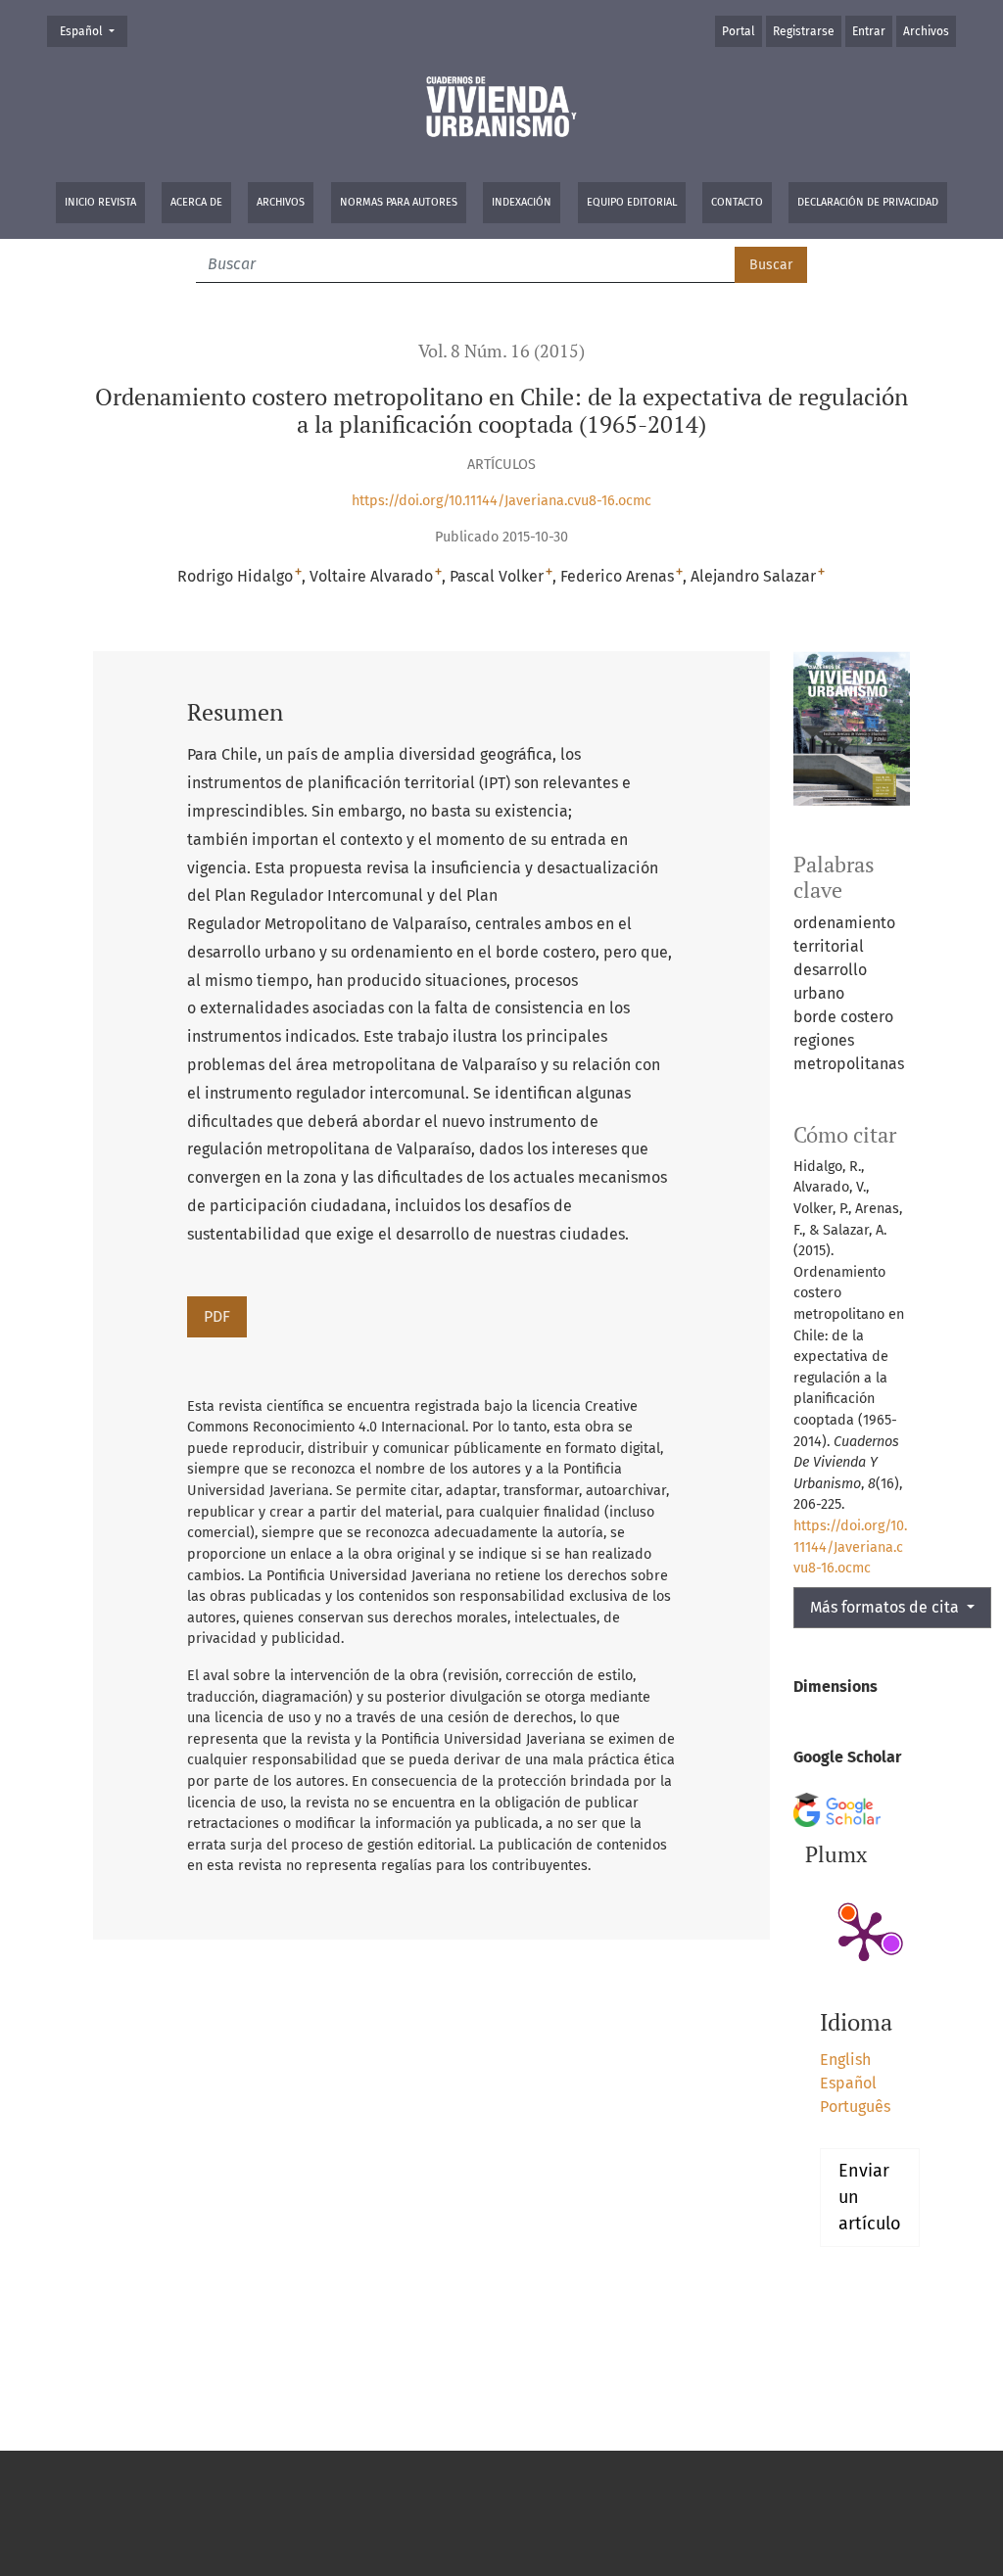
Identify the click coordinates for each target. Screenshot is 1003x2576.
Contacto (737, 202)
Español (93, 31)
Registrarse (804, 31)
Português (855, 2107)
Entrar (869, 31)
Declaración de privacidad (868, 202)
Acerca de (196, 202)
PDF (217, 1316)
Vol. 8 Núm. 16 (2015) (501, 351)
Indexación (522, 202)
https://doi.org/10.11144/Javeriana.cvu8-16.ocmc (501, 501)
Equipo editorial (632, 202)
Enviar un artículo (870, 2197)
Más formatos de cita (886, 1607)
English (845, 2060)
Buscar (771, 265)
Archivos (281, 202)
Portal (739, 31)
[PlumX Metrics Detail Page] (864, 1935)
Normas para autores (399, 202)
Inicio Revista (100, 202)
